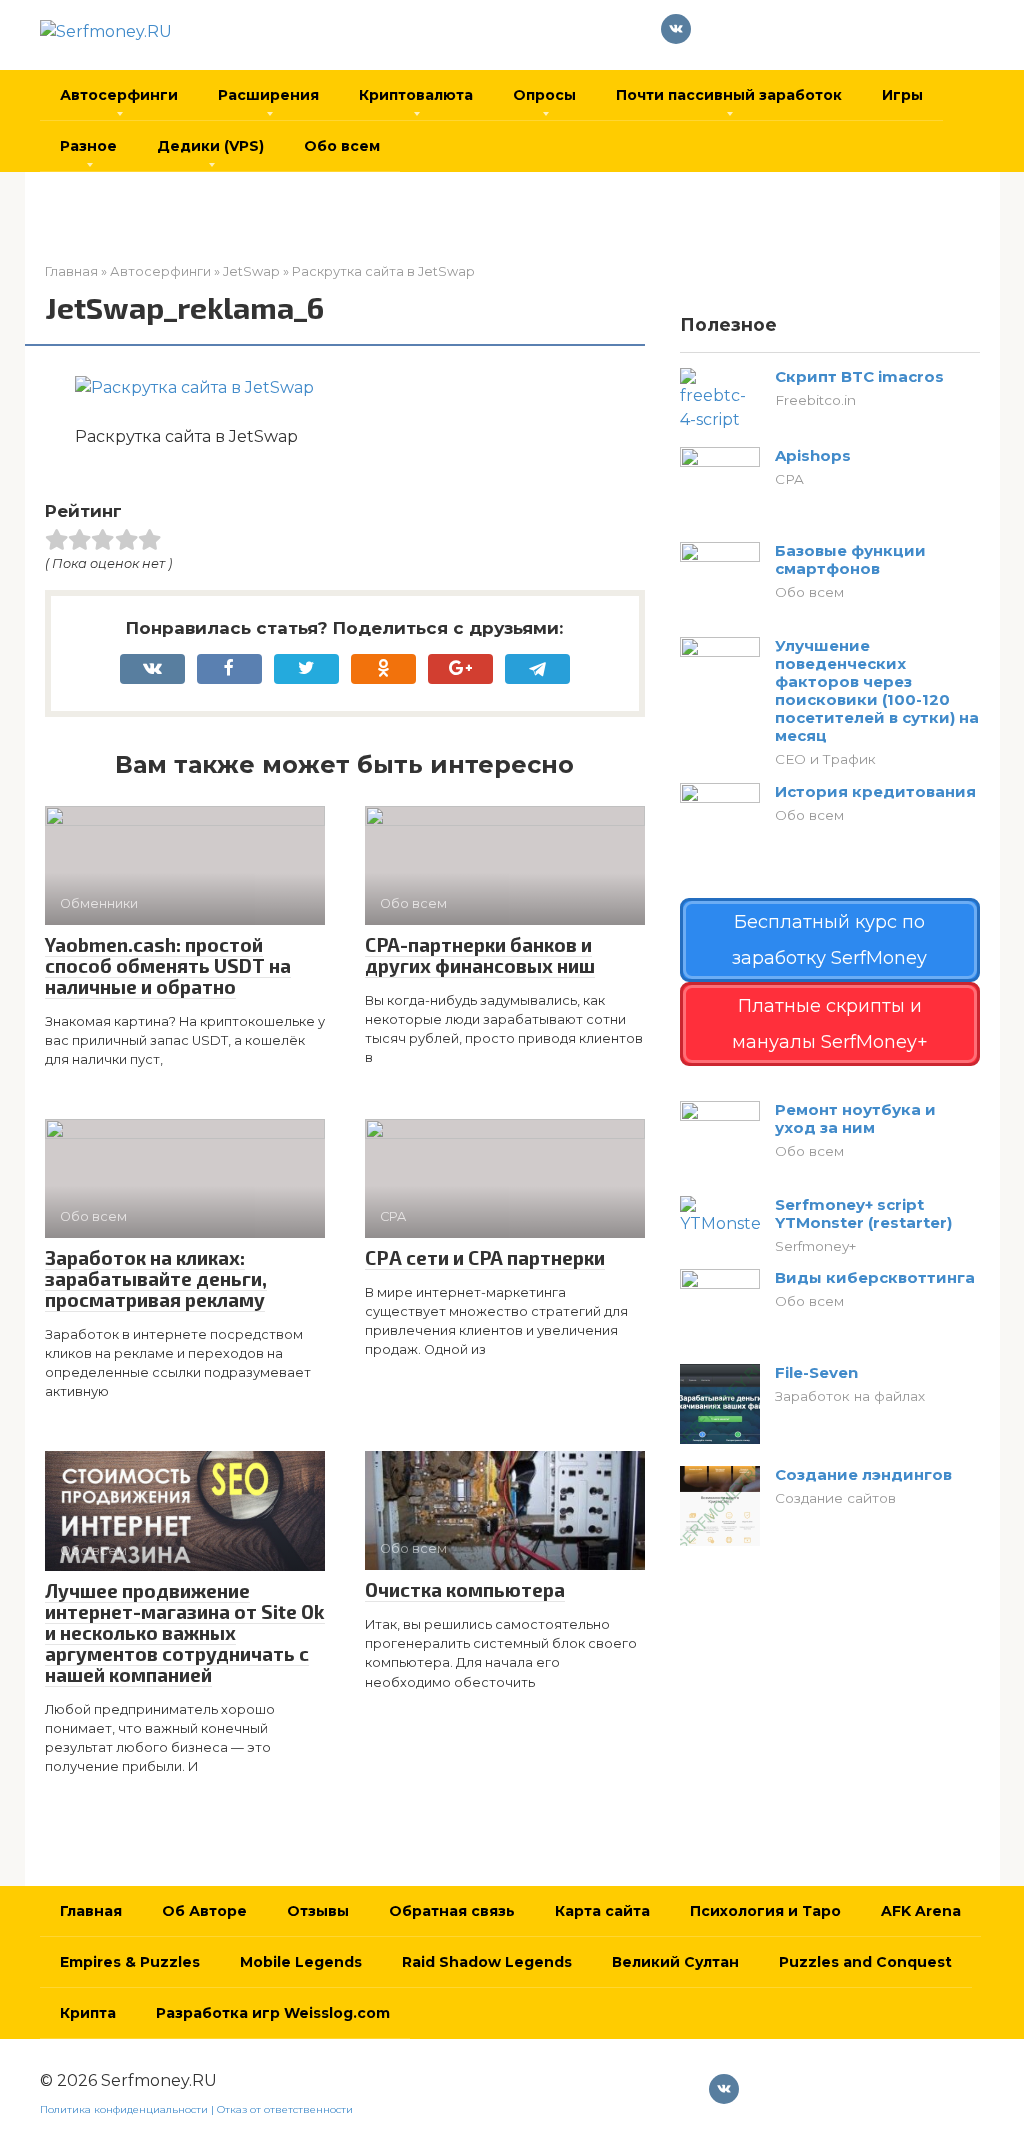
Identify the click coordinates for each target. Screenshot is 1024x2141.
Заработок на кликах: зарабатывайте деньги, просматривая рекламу (156, 1278)
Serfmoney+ (815, 1246)
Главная (91, 1911)
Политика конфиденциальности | (128, 2109)
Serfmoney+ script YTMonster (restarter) (863, 1213)
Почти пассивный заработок (729, 95)
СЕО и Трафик (825, 759)
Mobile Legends (301, 1962)
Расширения (268, 95)
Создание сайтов (835, 1498)
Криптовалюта (416, 95)
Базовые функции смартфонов (850, 559)
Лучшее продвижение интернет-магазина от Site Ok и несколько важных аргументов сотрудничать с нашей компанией (185, 1632)
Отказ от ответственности (285, 2109)
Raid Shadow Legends (487, 1962)
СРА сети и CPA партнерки (485, 1257)
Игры (902, 95)
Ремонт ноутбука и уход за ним (855, 1118)
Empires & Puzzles (130, 1962)
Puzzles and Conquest (865, 1962)
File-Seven (816, 1372)
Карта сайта (602, 1911)
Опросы (544, 95)
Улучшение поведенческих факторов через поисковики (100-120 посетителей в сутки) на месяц (877, 690)
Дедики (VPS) (210, 146)
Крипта (88, 2013)
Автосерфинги (119, 95)
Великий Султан (675, 1962)
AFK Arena (921, 1911)
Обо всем (342, 146)
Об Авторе (204, 1911)
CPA (789, 479)
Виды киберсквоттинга (875, 1277)
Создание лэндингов (863, 1474)
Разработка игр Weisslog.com (273, 2013)
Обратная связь (452, 1911)
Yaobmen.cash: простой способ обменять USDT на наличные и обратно (168, 965)
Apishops (813, 455)
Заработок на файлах (850, 1396)
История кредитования (875, 791)
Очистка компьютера (465, 1589)
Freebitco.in (815, 400)
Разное (88, 146)
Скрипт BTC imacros (859, 376)
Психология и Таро (765, 1911)
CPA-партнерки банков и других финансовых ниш (480, 955)
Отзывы (318, 1911)
